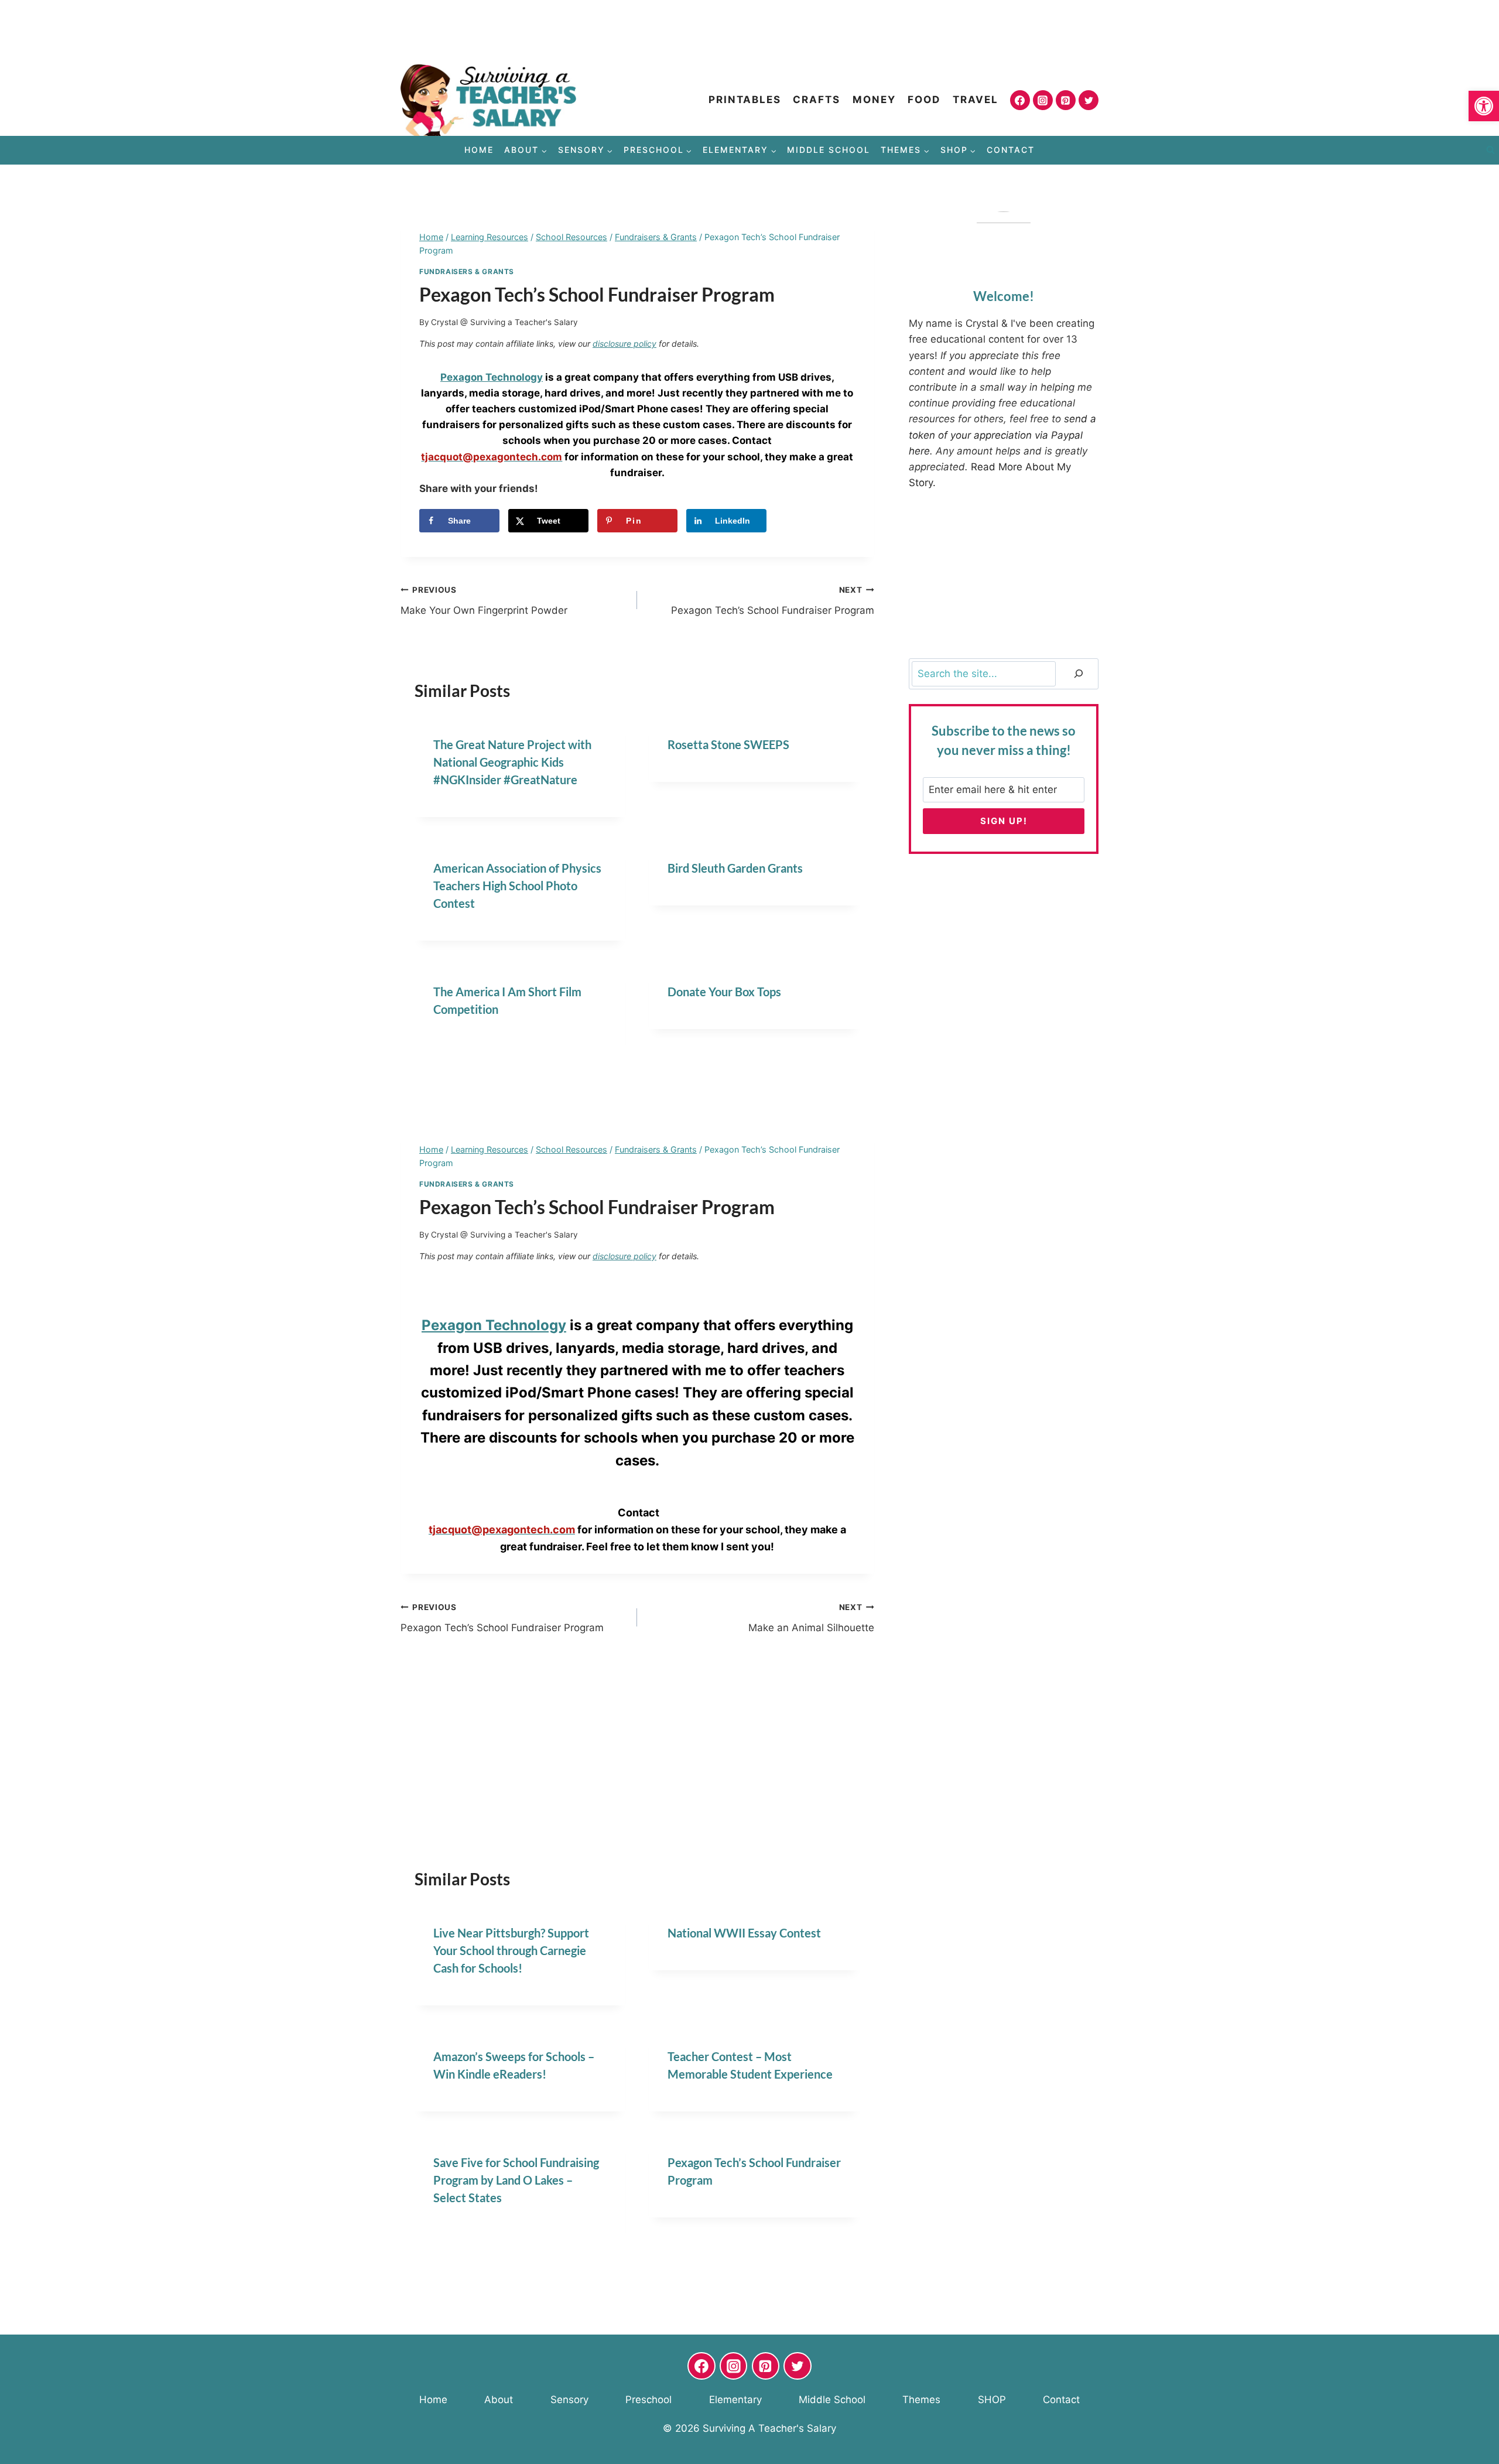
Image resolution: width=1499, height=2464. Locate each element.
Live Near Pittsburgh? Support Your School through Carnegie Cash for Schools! (511, 1950)
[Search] (1079, 674)
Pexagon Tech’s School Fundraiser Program (772, 601)
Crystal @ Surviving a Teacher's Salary (504, 322)
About (499, 2400)
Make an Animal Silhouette (811, 1618)
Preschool (648, 2400)
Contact (1011, 150)
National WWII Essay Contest (744, 1933)
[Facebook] (1020, 100)
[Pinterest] (1066, 100)
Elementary (735, 2400)
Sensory (569, 2400)
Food (924, 100)
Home (479, 150)
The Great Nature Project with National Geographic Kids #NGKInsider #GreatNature (512, 762)
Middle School (829, 150)
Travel (976, 100)
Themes (921, 2400)
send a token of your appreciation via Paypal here (1002, 435)
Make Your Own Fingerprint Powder (484, 601)
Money (874, 100)
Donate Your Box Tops (724, 992)
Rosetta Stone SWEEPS (728, 744)
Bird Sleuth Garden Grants (735, 868)
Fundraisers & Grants (467, 271)
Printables (745, 100)
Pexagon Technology (494, 1325)
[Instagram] (1043, 100)
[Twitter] (1089, 100)
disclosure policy (624, 344)
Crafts (817, 100)
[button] (1484, 106)
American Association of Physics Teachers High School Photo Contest (517, 886)
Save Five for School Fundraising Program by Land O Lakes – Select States (516, 2180)
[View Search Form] (1490, 151)
